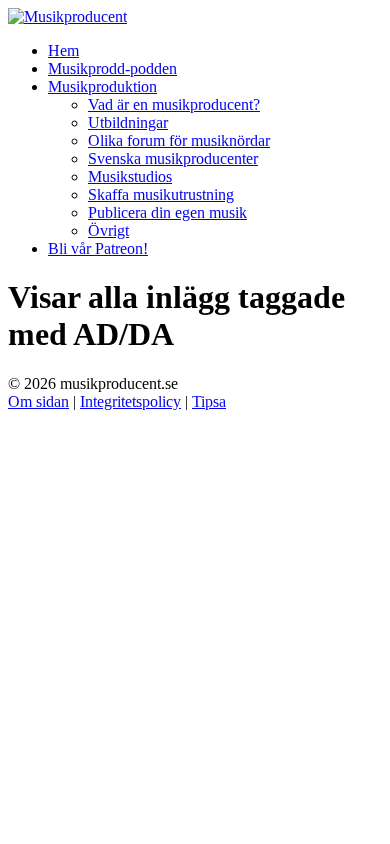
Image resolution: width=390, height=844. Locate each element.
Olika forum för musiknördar (179, 140)
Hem (63, 50)
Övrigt (108, 230)
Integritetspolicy (130, 401)
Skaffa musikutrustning (161, 194)
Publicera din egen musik (167, 212)
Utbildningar (128, 122)
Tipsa (209, 401)
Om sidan (38, 401)
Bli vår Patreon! (98, 248)
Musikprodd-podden (112, 68)
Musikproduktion (102, 86)
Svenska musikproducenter (173, 158)
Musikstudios (130, 176)
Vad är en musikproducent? (174, 104)
